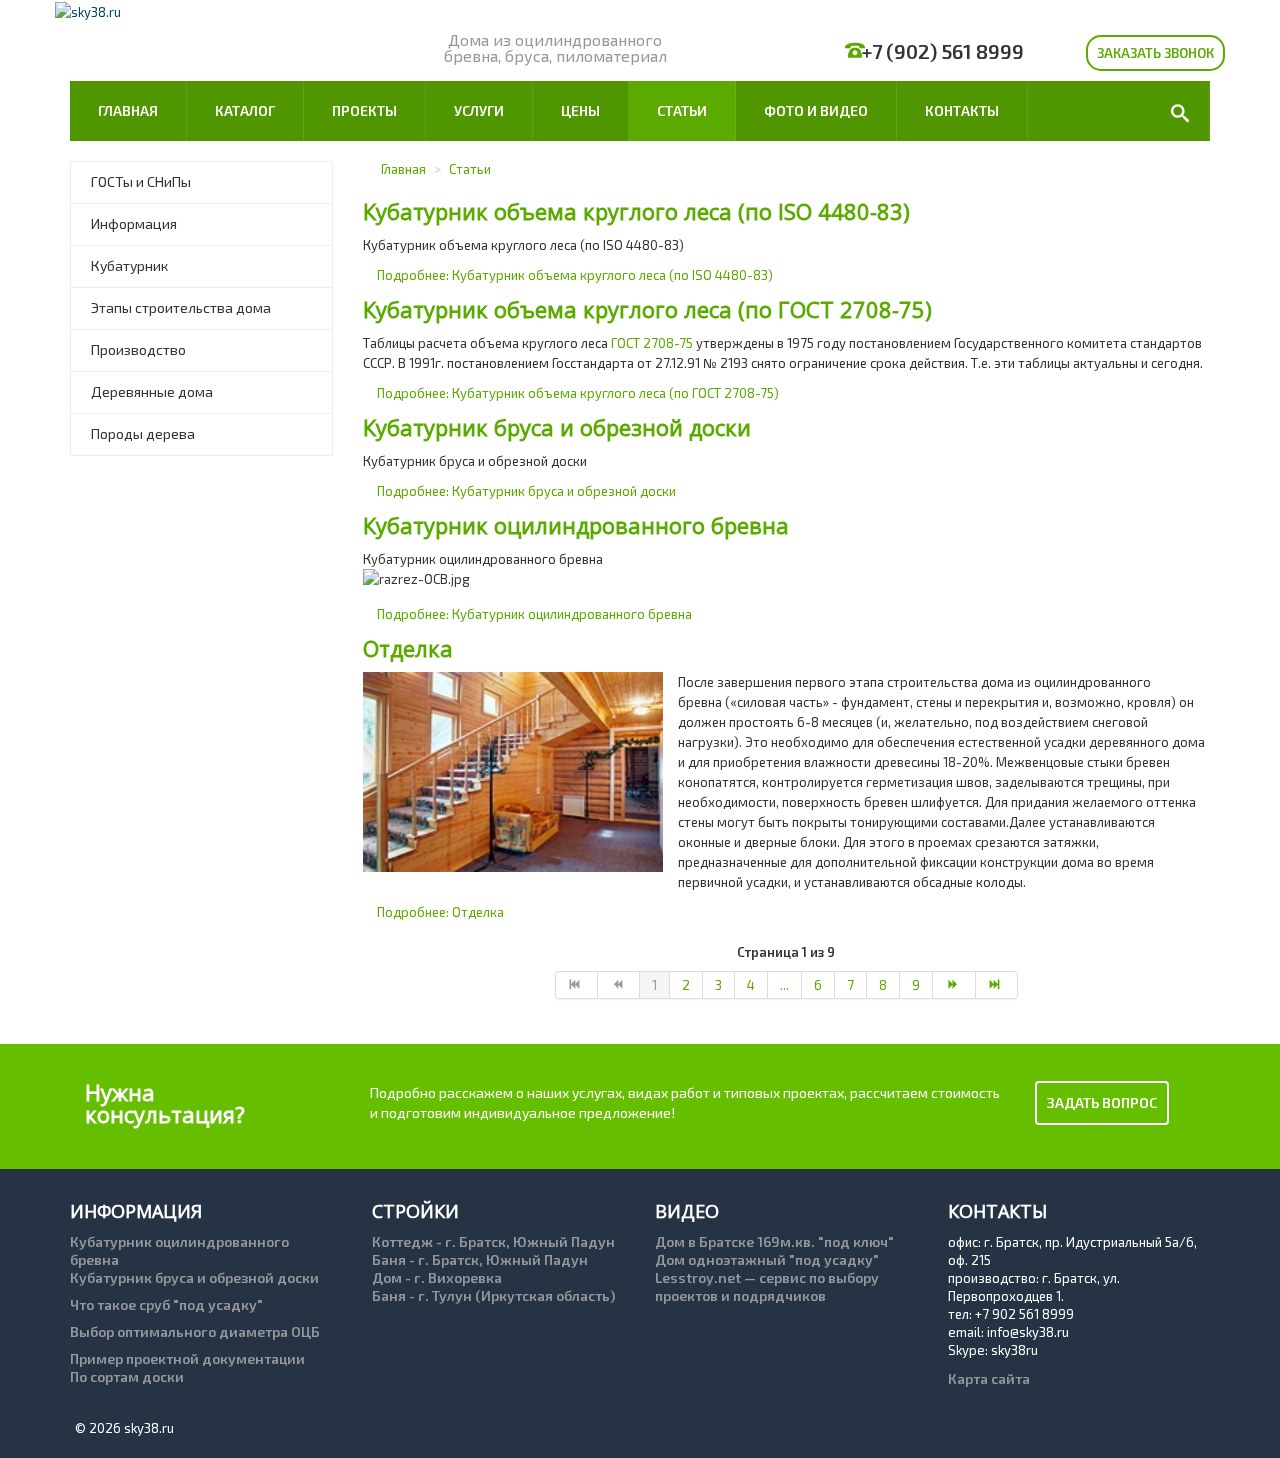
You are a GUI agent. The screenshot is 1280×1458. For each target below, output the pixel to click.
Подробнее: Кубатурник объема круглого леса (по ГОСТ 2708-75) (578, 393)
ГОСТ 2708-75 (652, 343)
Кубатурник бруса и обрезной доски (557, 427)
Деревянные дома (152, 391)
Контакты (962, 110)
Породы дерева (143, 433)
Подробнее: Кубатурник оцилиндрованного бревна (534, 614)
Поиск (1178, 111)
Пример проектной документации (187, 1358)
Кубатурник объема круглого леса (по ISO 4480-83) (636, 211)
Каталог (245, 110)
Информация (134, 223)
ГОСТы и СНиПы (141, 181)
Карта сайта (989, 1378)
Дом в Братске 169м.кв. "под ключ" (774, 1241)
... (784, 985)
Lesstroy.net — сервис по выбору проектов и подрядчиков (767, 1286)
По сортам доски (127, 1376)
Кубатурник (129, 265)
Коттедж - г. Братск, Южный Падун (493, 1241)
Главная (128, 110)
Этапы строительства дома (181, 307)
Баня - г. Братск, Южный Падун (480, 1259)
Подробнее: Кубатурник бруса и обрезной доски (526, 491)
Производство (138, 349)
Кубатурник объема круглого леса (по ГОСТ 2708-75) (647, 309)
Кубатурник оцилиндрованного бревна (576, 525)
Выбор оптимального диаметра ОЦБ (195, 1331)
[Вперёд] (954, 985)
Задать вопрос (1102, 1102)
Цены (580, 110)
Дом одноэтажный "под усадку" (767, 1259)
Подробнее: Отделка (440, 912)
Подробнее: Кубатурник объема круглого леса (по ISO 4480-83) (575, 275)
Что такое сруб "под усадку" (166, 1304)
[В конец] (997, 985)
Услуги (479, 110)
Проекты (364, 110)
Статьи (682, 110)
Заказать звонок (1155, 53)
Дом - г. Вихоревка (437, 1277)
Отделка (408, 648)
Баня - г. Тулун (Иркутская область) (493, 1295)
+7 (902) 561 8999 (943, 51)
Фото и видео (816, 110)
